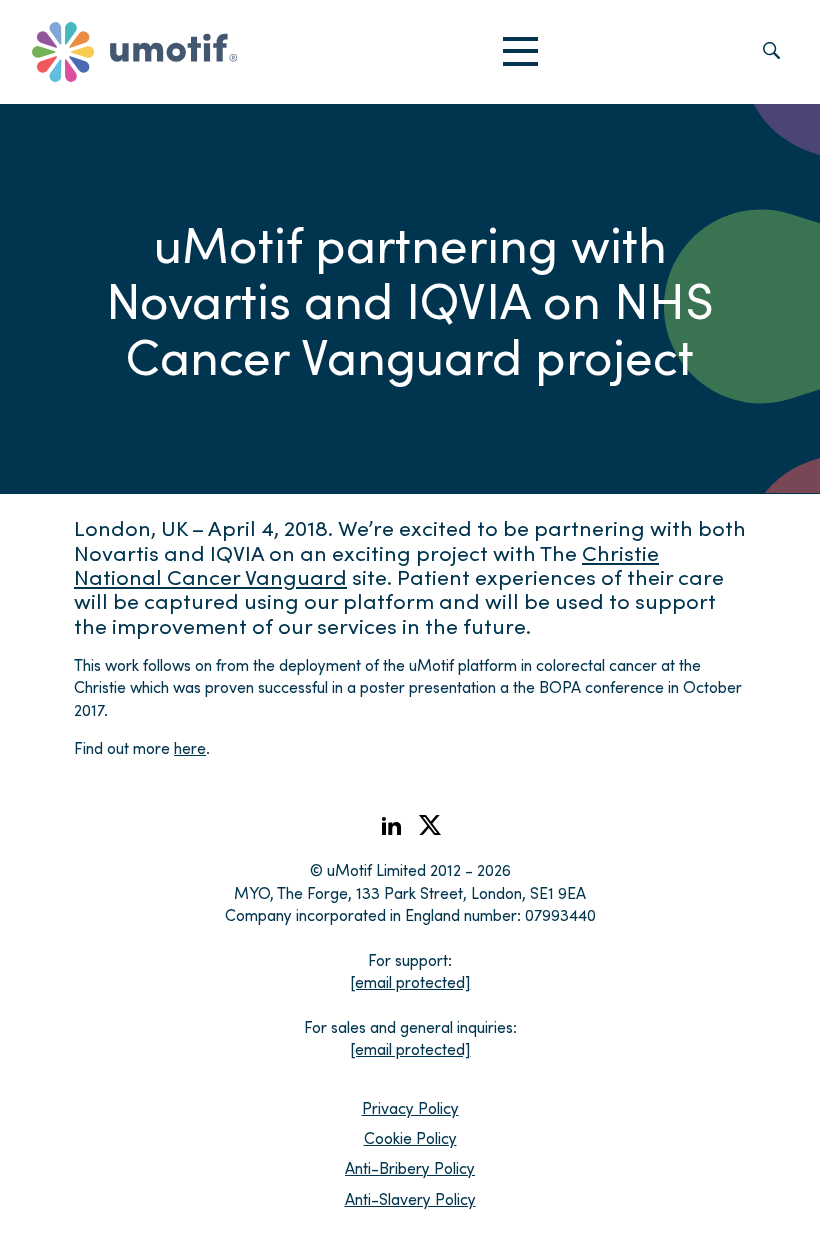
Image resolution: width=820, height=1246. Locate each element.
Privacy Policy (410, 1107)
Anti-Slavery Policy (410, 1198)
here (190, 747)
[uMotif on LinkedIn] (391, 831)
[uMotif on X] (430, 829)
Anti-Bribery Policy (410, 1167)
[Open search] (771, 52)
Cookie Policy (410, 1137)
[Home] (134, 52)
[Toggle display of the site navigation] (520, 52)
